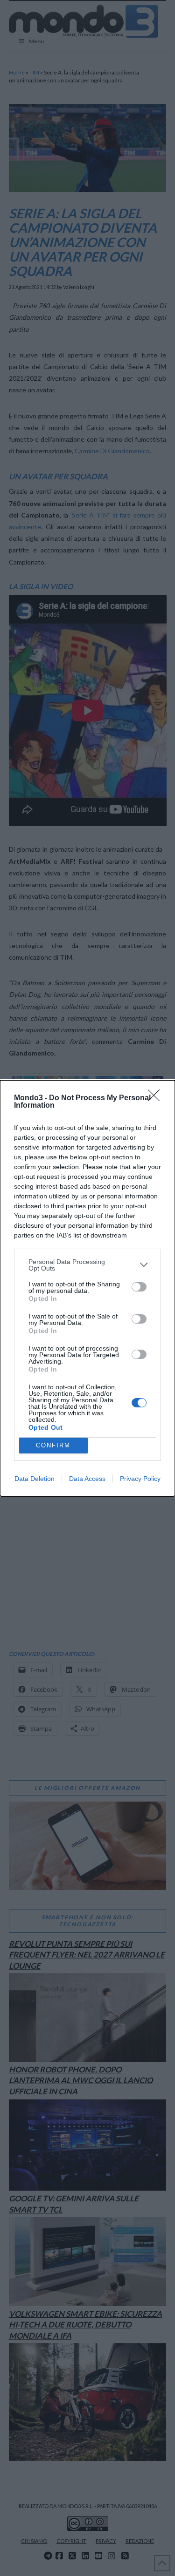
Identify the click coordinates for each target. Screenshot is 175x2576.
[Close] (157, 1098)
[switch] (139, 1287)
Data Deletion (35, 1479)
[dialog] (87, 1288)
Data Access (87, 1479)
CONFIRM (53, 1445)
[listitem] (87, 1265)
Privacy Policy (140, 1479)
